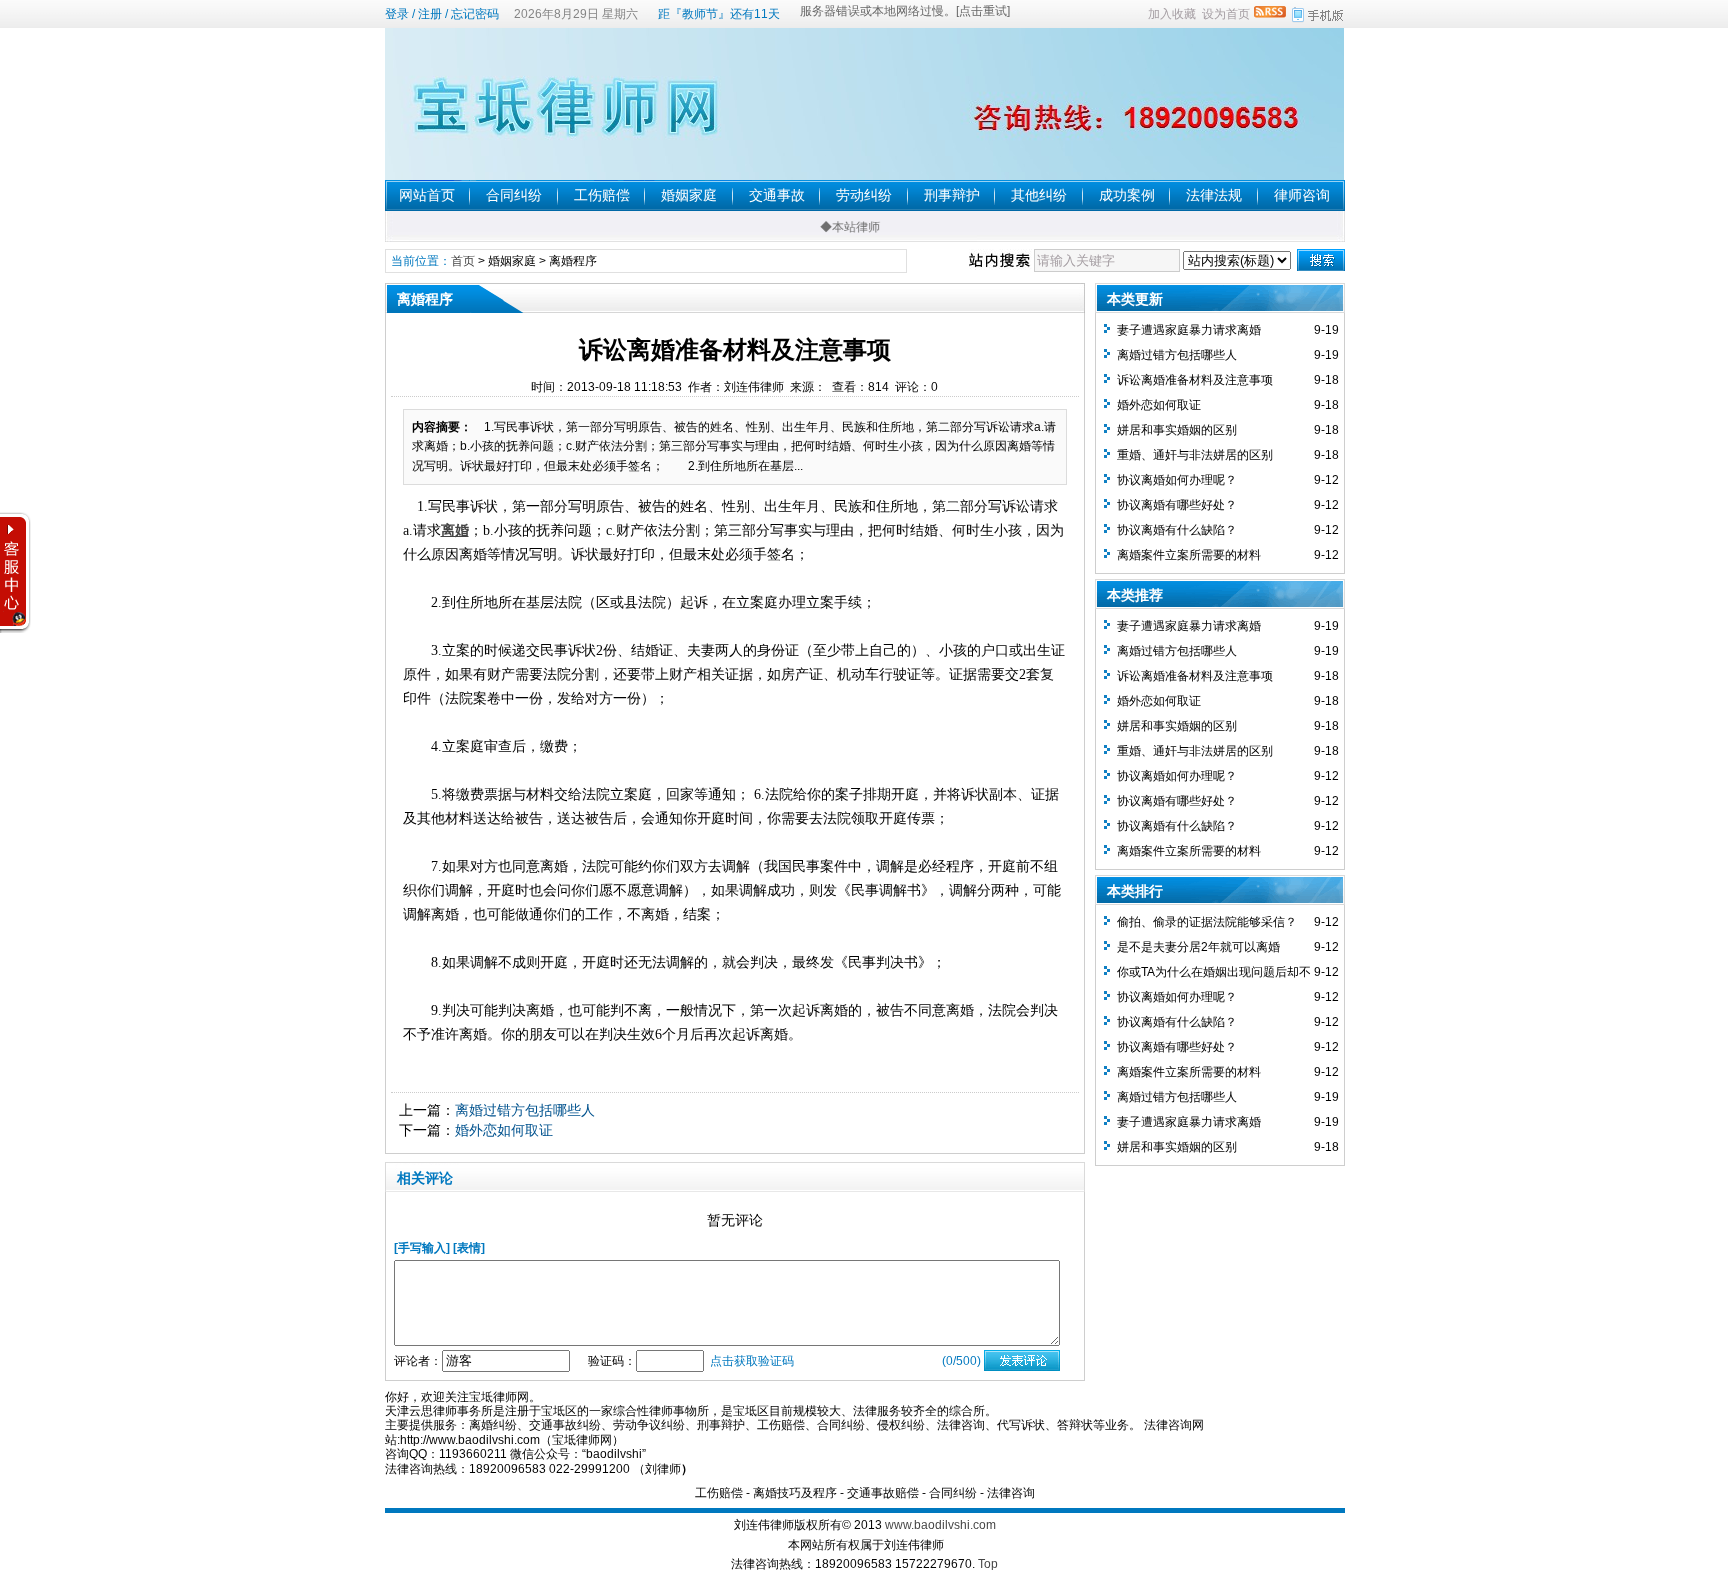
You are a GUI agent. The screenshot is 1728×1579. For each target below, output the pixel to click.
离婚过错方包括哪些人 (525, 1110)
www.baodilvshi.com (940, 1525)
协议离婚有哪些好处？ (1177, 505)
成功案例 (1127, 195)
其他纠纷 (1039, 195)
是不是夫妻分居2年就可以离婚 (1198, 947)
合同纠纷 (514, 195)
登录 (397, 14)
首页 (463, 261)
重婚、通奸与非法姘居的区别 (1195, 455)
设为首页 (1226, 14)
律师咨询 (1302, 195)
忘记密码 (475, 14)
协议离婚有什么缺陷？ (1177, 530)
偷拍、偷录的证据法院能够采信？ (1207, 922)
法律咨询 (1011, 1493)
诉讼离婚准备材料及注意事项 (1195, 380)
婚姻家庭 (689, 195)
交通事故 (777, 195)
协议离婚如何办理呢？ (1177, 480)
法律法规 (1214, 195)
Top (988, 1564)
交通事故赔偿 (883, 1493)
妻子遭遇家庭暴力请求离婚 (1189, 330)
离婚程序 (573, 261)
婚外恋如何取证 (504, 1130)
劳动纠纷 (864, 195)
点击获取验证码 (752, 1361)
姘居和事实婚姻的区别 (1177, 430)
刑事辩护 (952, 195)
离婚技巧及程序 (795, 1493)
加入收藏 (1172, 14)
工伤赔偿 (602, 195)
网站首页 (427, 195)
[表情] (469, 1248)
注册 (430, 14)
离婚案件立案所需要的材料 (1189, 555)
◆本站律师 (834, 227)
